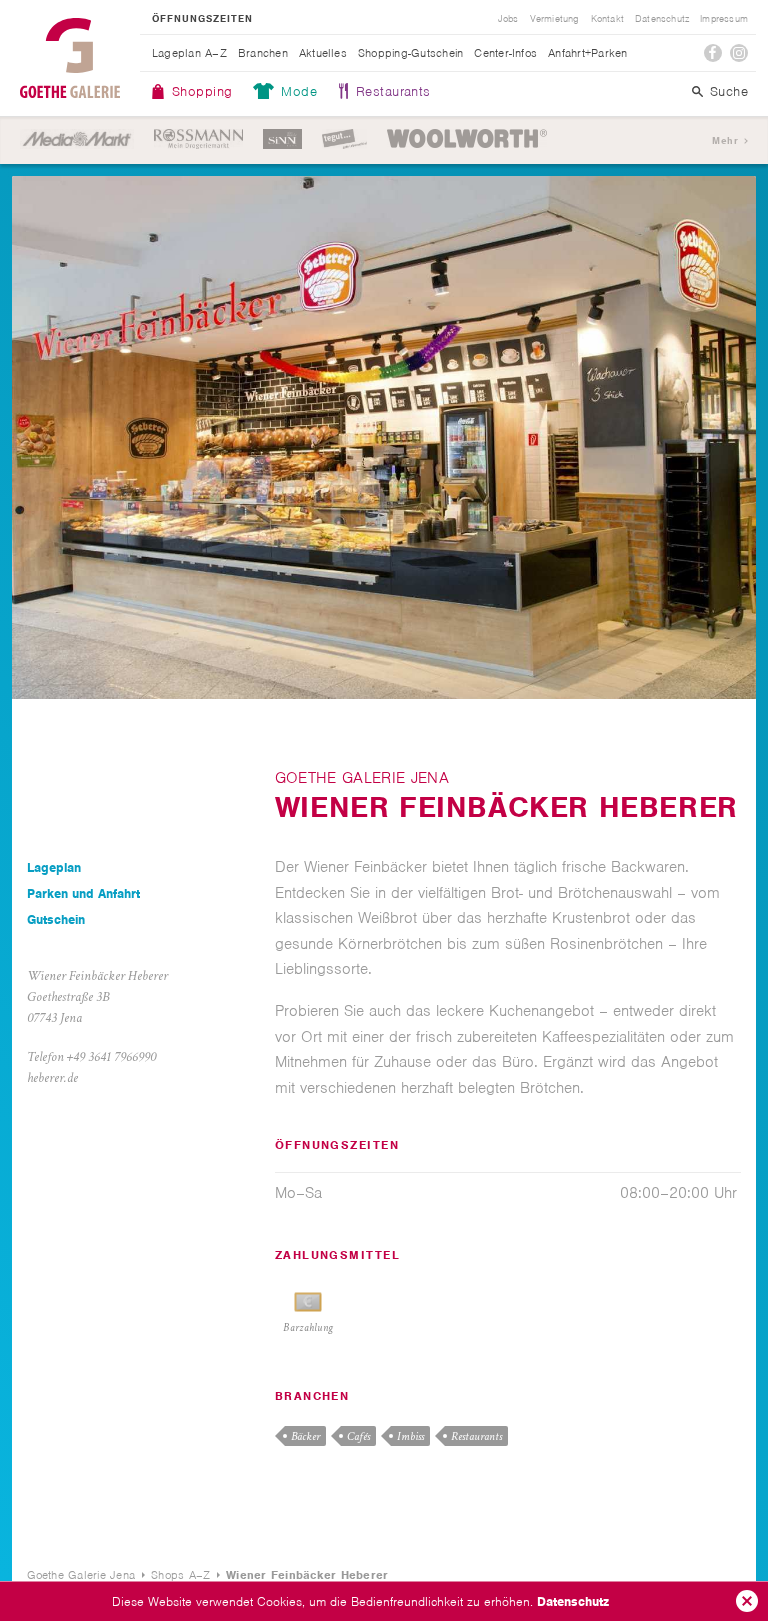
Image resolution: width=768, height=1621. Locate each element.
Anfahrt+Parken (587, 53)
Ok (747, 1601)
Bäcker (305, 1436)
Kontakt (607, 19)
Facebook (713, 53)
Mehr (725, 140)
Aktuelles (323, 53)
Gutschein (56, 919)
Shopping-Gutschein (410, 53)
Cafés (358, 1436)
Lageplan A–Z (189, 53)
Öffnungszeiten (202, 19)
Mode (299, 91)
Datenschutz (573, 1601)
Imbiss (410, 1436)
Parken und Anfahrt (83, 893)
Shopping (202, 91)
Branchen (263, 53)
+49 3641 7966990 (111, 1057)
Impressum (724, 19)
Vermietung (555, 19)
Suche (729, 91)
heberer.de (52, 1078)
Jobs (508, 19)
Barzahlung (308, 1328)
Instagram (739, 53)
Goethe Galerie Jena (70, 58)
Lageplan (54, 867)
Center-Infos (505, 53)
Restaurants (393, 91)
